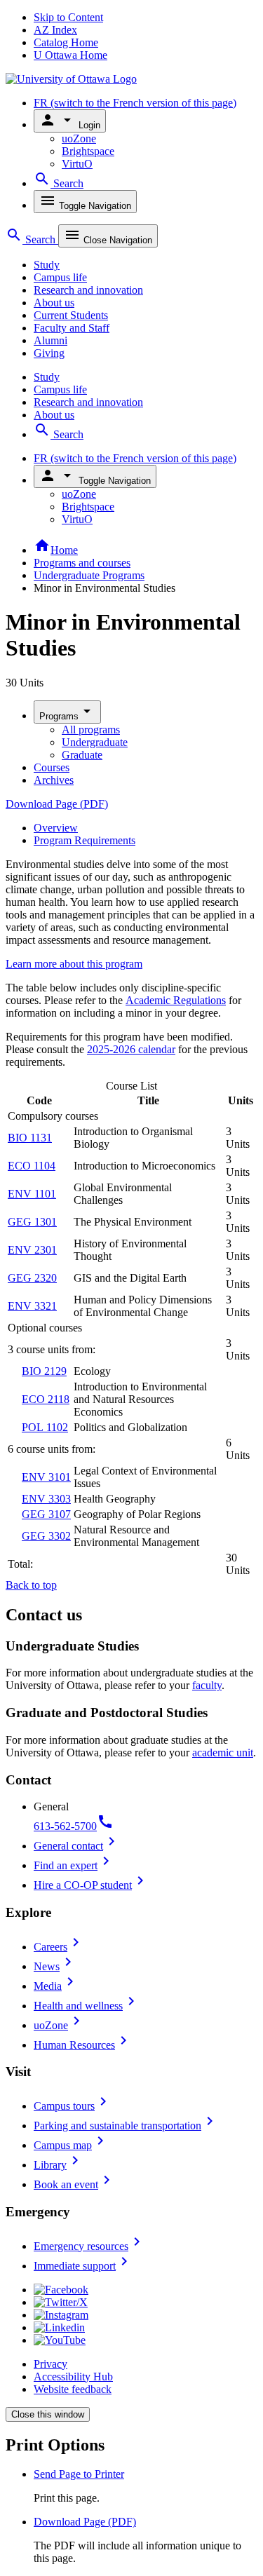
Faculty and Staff (72, 328)
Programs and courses (82, 563)
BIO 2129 (44, 1371)
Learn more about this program (74, 964)
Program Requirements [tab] (85, 840)
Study (47, 265)
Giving (49, 353)
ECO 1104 (32, 1166)
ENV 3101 (46, 1477)
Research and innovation (88, 290)
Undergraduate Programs (89, 575)
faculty (207, 1685)
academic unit (223, 1753)
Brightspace (88, 151)
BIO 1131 (30, 1138)
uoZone (79, 138)
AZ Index (55, 30)
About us (54, 303)
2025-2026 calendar (131, 1049)
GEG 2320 (32, 1278)
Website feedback (73, 2389)
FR (135, 103)
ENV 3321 (32, 1306)
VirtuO (77, 164)
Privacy (50, 2364)
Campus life (60, 277)
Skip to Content (68, 17)
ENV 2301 (32, 1250)
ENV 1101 (32, 1194)
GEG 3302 (46, 1536)
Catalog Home (66, 42)
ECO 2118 (46, 1399)
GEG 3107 (46, 1514)
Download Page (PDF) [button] (85, 2522)
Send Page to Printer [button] (79, 2474)
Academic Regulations (176, 1000)
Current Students (71, 315)
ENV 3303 (46, 1499)
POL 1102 (45, 1427)
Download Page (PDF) (57, 804)
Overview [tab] (56, 828)
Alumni (50, 340)
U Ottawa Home (70, 55)
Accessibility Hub (73, 2377)
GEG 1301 (32, 1222)
